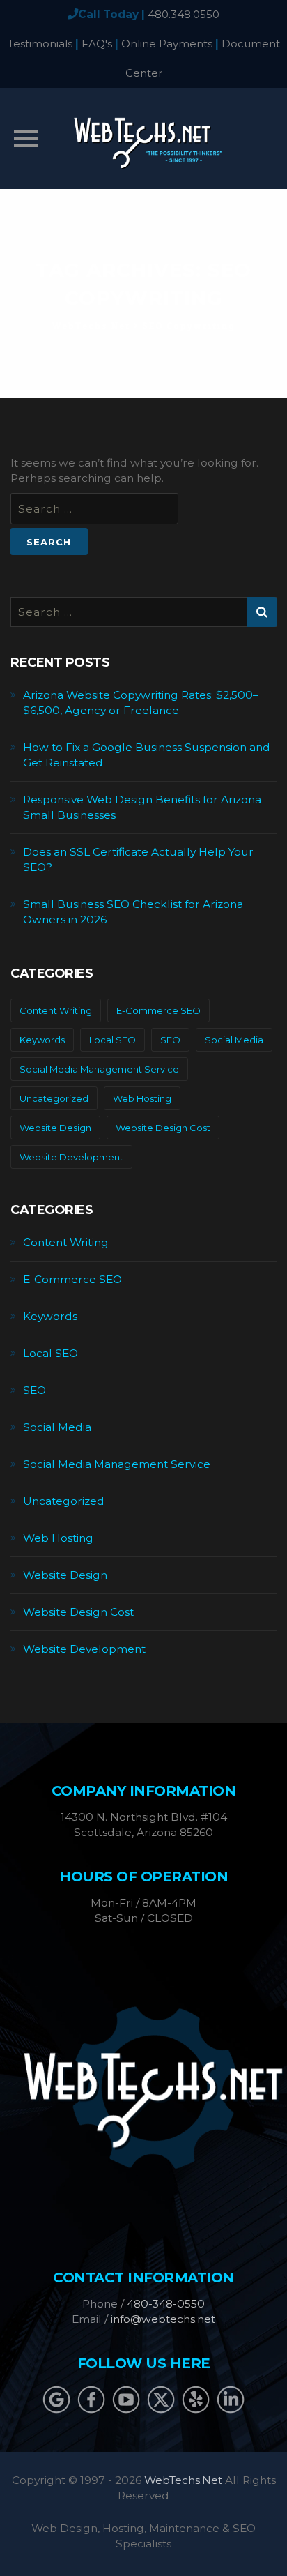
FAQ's (97, 44)
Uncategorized (54, 1098)
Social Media (234, 1040)
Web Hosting (142, 1098)
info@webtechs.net (163, 2319)
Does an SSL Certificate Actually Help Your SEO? (138, 859)
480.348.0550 (184, 14)
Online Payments (167, 44)
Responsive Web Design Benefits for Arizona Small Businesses (142, 807)
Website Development (71, 1157)
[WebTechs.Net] (143, 138)
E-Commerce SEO (158, 1010)
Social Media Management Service (99, 1069)
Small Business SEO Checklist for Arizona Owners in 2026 (133, 912)
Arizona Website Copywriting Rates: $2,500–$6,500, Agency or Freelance (141, 703)
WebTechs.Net (183, 2480)
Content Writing (56, 1010)
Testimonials (40, 44)
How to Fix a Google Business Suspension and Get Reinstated (147, 755)
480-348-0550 (166, 2304)
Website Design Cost (163, 1128)
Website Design (55, 1128)
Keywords (42, 1040)
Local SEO (113, 1040)
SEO (170, 1040)
